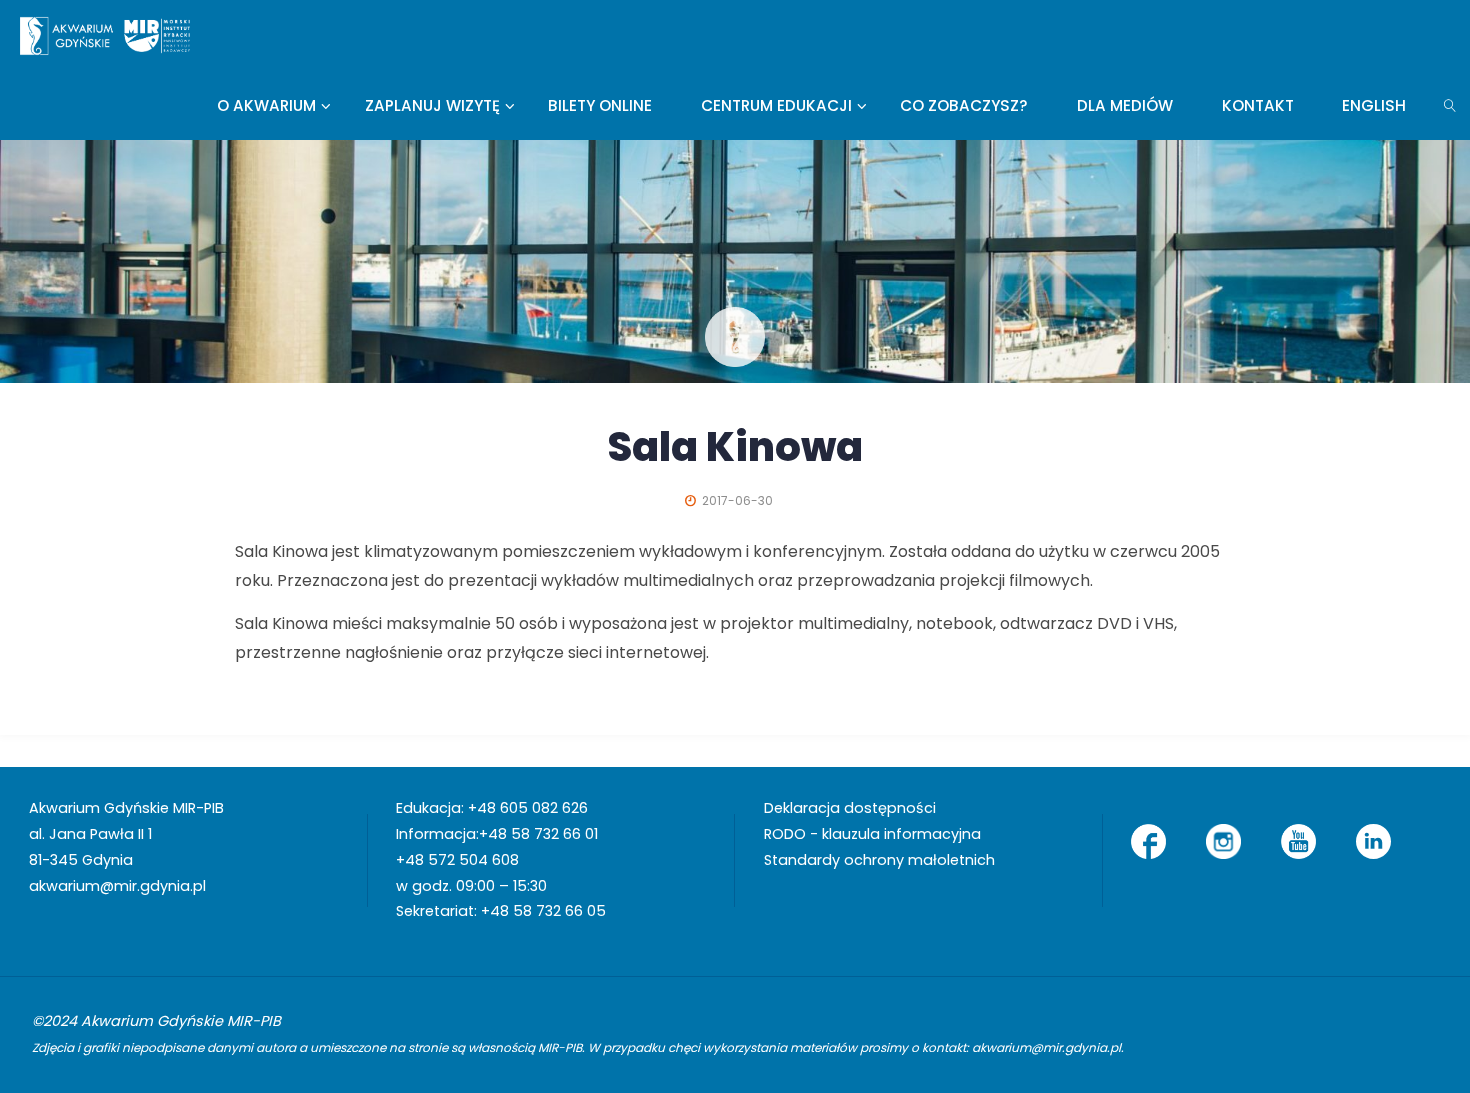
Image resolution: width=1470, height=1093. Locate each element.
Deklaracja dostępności (850, 808)
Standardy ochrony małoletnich (879, 860)
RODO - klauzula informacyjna (872, 834)
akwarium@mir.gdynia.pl (117, 886)
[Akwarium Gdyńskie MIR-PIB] (105, 34)
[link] (1450, 105)
